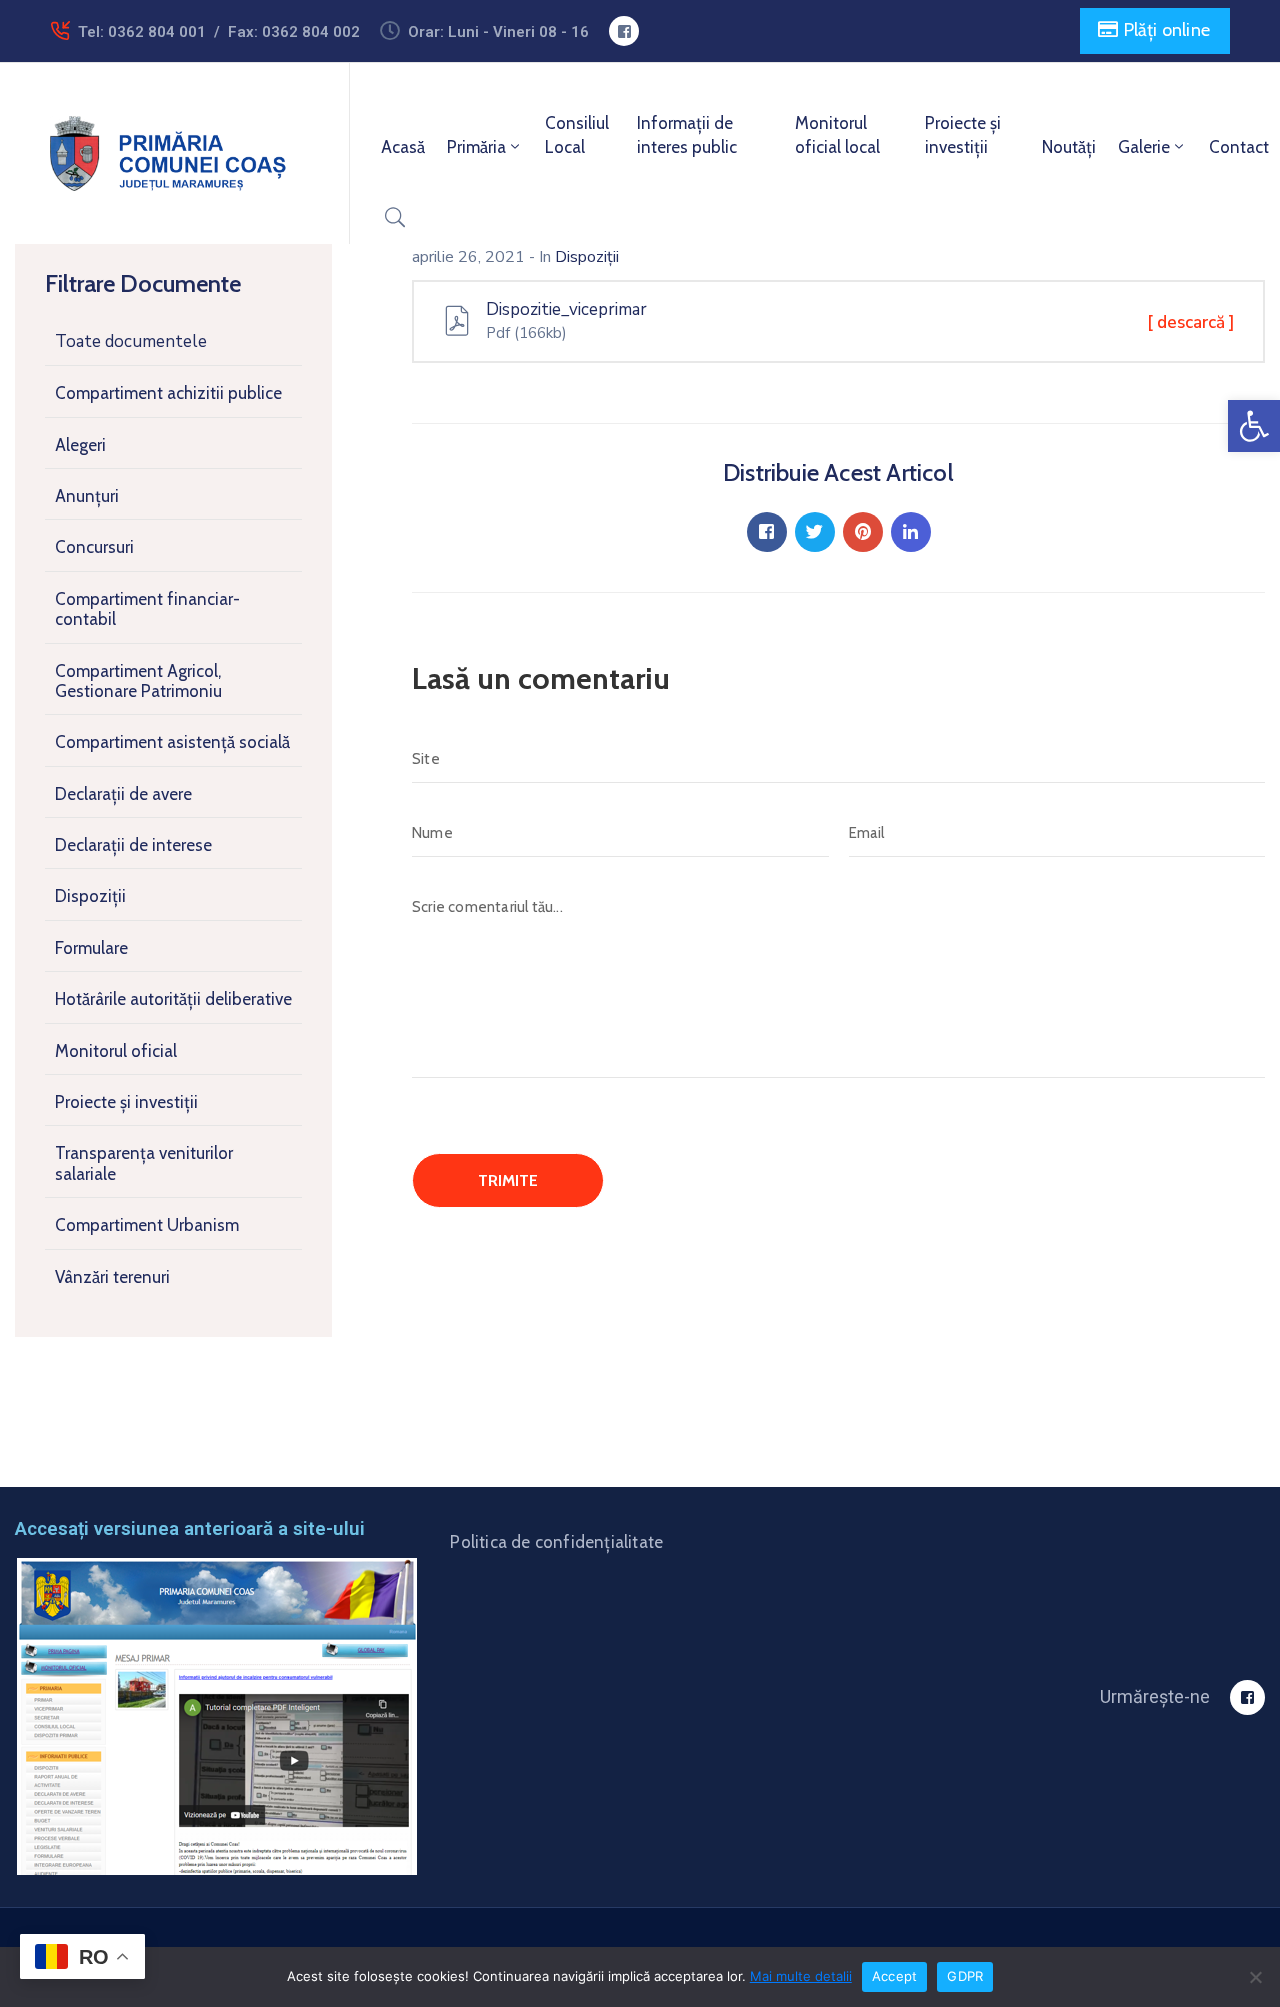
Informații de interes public (687, 135)
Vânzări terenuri (112, 1277)
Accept (895, 1976)
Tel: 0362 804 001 (142, 32)
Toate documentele (131, 341)
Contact (1239, 147)
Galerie (1144, 147)
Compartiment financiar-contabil (147, 609)
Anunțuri (87, 496)
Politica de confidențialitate (556, 1542)
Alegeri (80, 445)
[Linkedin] (911, 532)
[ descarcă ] (1191, 322)
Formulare (91, 948)
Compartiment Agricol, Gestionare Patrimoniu (138, 681)
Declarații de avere (123, 794)
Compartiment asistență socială (172, 742)
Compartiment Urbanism (147, 1225)
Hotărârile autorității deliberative (173, 999)
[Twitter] (815, 532)
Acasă (403, 147)
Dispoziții (90, 896)
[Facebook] (767, 532)
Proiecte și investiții (963, 135)
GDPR (965, 1976)
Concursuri (94, 547)
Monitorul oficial (116, 1051)
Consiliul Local (577, 135)
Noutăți (1069, 147)
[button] (1254, 426)
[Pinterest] (863, 532)
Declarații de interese (133, 845)
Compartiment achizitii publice (168, 393)
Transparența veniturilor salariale (144, 1163)
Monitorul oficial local (837, 135)
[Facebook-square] (624, 31)
